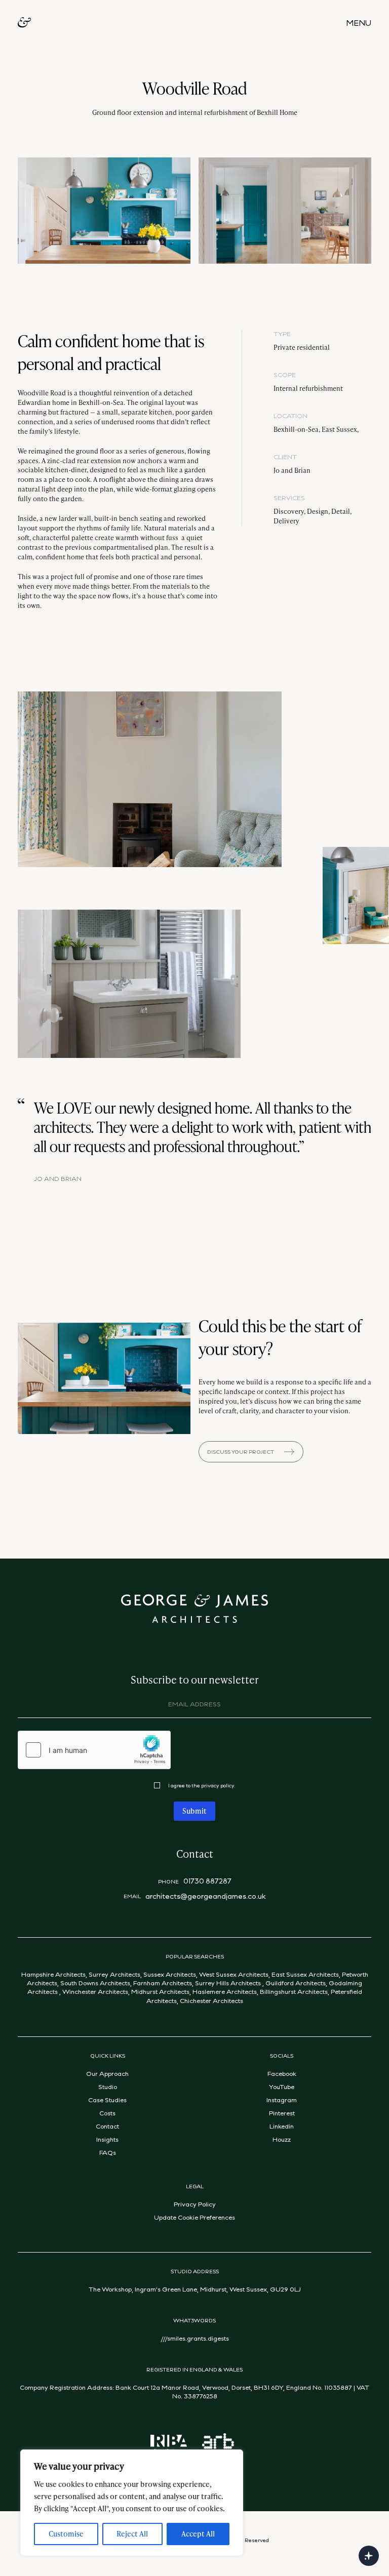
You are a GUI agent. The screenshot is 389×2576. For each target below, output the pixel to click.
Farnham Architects (163, 1983)
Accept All (198, 2534)
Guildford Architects (296, 1983)
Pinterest (282, 2113)
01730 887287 (207, 1881)
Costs (107, 2113)
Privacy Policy (195, 2204)
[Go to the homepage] (24, 23)
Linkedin (282, 2126)
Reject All (132, 2534)
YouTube (282, 2087)
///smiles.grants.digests (195, 2338)
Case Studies (107, 2100)
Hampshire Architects (53, 1974)
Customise (66, 2534)
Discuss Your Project (241, 1452)
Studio (108, 2087)
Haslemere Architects (225, 1991)
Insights (107, 2139)
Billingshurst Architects (294, 1991)
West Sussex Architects (234, 1974)
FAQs (108, 2152)
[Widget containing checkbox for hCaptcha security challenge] (94, 1750)
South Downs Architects (95, 1983)
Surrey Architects (114, 1974)
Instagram (282, 2100)
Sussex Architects (170, 1974)
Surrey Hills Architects (227, 1983)
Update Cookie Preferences (194, 2217)
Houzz (282, 2139)
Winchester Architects (95, 1991)
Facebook (282, 2073)
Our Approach (107, 2073)
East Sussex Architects (305, 1974)
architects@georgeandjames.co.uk (206, 1896)
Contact (107, 2126)
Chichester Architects (211, 2000)
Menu (359, 23)
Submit (194, 1811)
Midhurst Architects (160, 1991)
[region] (132, 2503)
